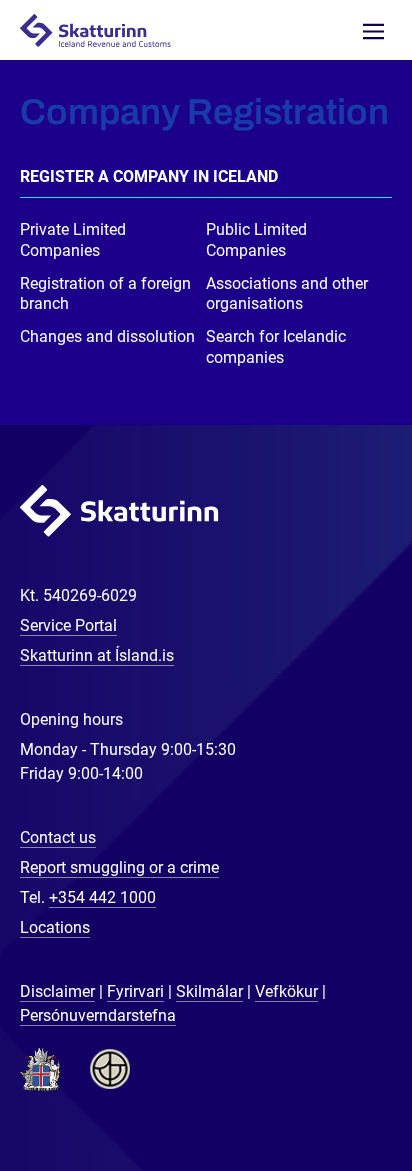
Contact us (58, 837)
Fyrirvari (135, 991)
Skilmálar (209, 991)
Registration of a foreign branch (105, 294)
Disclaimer (57, 991)
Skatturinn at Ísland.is (97, 655)
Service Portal (68, 625)
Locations (55, 927)
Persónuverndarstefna (98, 1015)
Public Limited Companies (256, 240)
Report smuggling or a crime (119, 867)
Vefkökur (286, 991)
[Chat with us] (332, 1091)
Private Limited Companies (73, 240)
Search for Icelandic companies (276, 347)
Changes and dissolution (107, 336)
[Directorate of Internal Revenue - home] (104, 29)
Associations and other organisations (287, 294)
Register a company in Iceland (149, 176)
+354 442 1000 (102, 897)
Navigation (373, 31)
